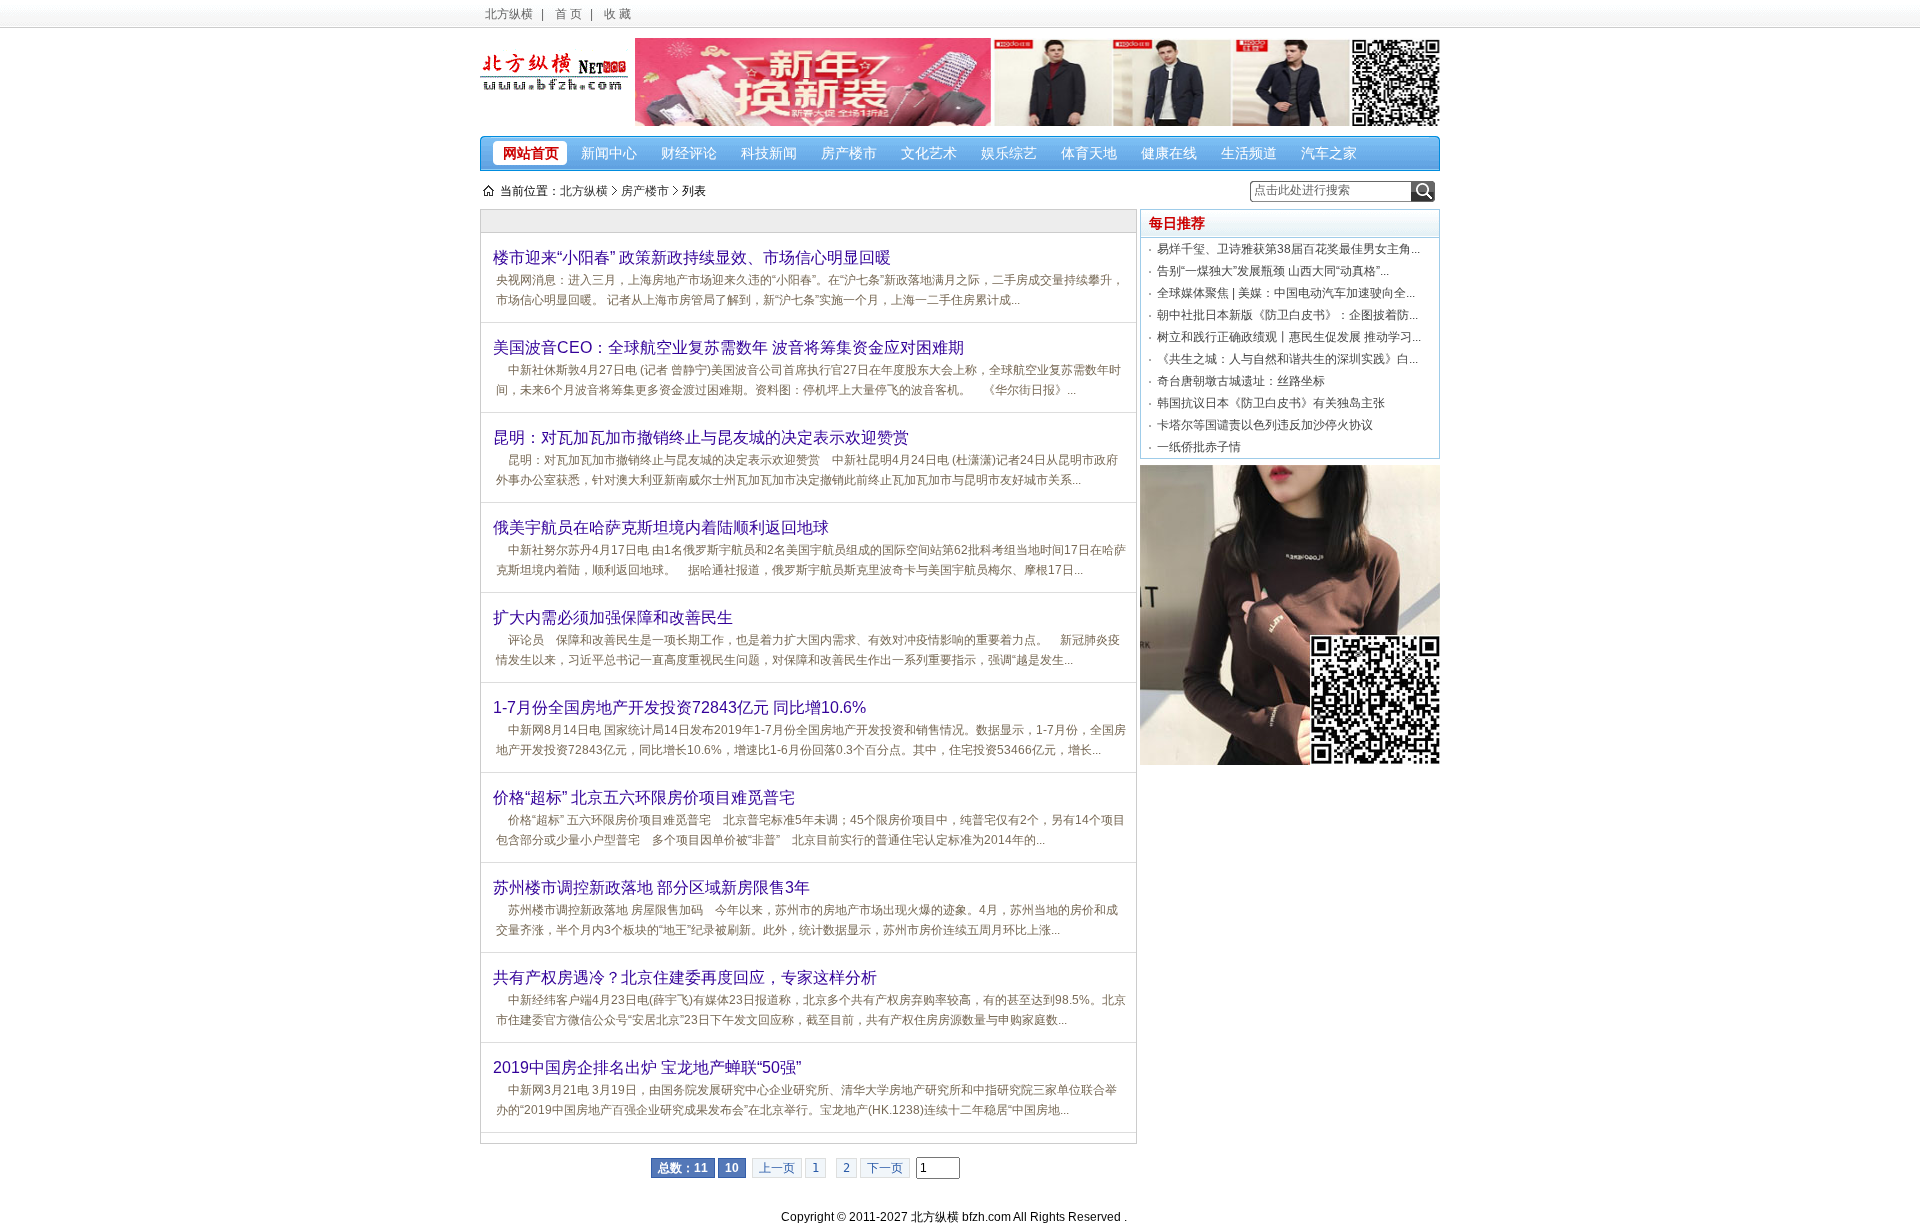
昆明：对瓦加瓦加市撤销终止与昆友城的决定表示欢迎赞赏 (701, 437)
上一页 (777, 1168)
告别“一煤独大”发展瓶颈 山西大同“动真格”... (1273, 271)
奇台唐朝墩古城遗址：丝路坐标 (1241, 381)
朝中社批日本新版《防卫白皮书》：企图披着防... (1287, 315)
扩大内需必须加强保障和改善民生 (613, 617)
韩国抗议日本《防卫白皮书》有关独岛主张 (1271, 403)
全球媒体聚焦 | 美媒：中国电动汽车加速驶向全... (1286, 293)
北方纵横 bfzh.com (961, 1217)
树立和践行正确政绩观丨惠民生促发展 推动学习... (1289, 337)
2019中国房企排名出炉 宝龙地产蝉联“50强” (647, 1067)
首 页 (568, 14)
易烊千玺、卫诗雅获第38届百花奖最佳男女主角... (1288, 249)
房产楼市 (645, 191)
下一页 (885, 1168)
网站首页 (531, 153)
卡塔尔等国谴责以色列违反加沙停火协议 (1265, 425)
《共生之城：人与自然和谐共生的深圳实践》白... (1287, 359)
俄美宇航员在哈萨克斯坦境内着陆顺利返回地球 (661, 527)
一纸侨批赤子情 (1199, 447)
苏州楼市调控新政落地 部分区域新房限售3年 (651, 887)
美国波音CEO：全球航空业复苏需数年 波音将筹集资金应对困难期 (728, 347)
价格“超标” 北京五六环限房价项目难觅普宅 (644, 797)
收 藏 (617, 14)
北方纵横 (509, 14)
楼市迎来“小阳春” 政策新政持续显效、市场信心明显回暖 (692, 257)
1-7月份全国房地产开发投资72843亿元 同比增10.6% (679, 707)
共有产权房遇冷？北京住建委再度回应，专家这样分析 (685, 977)
